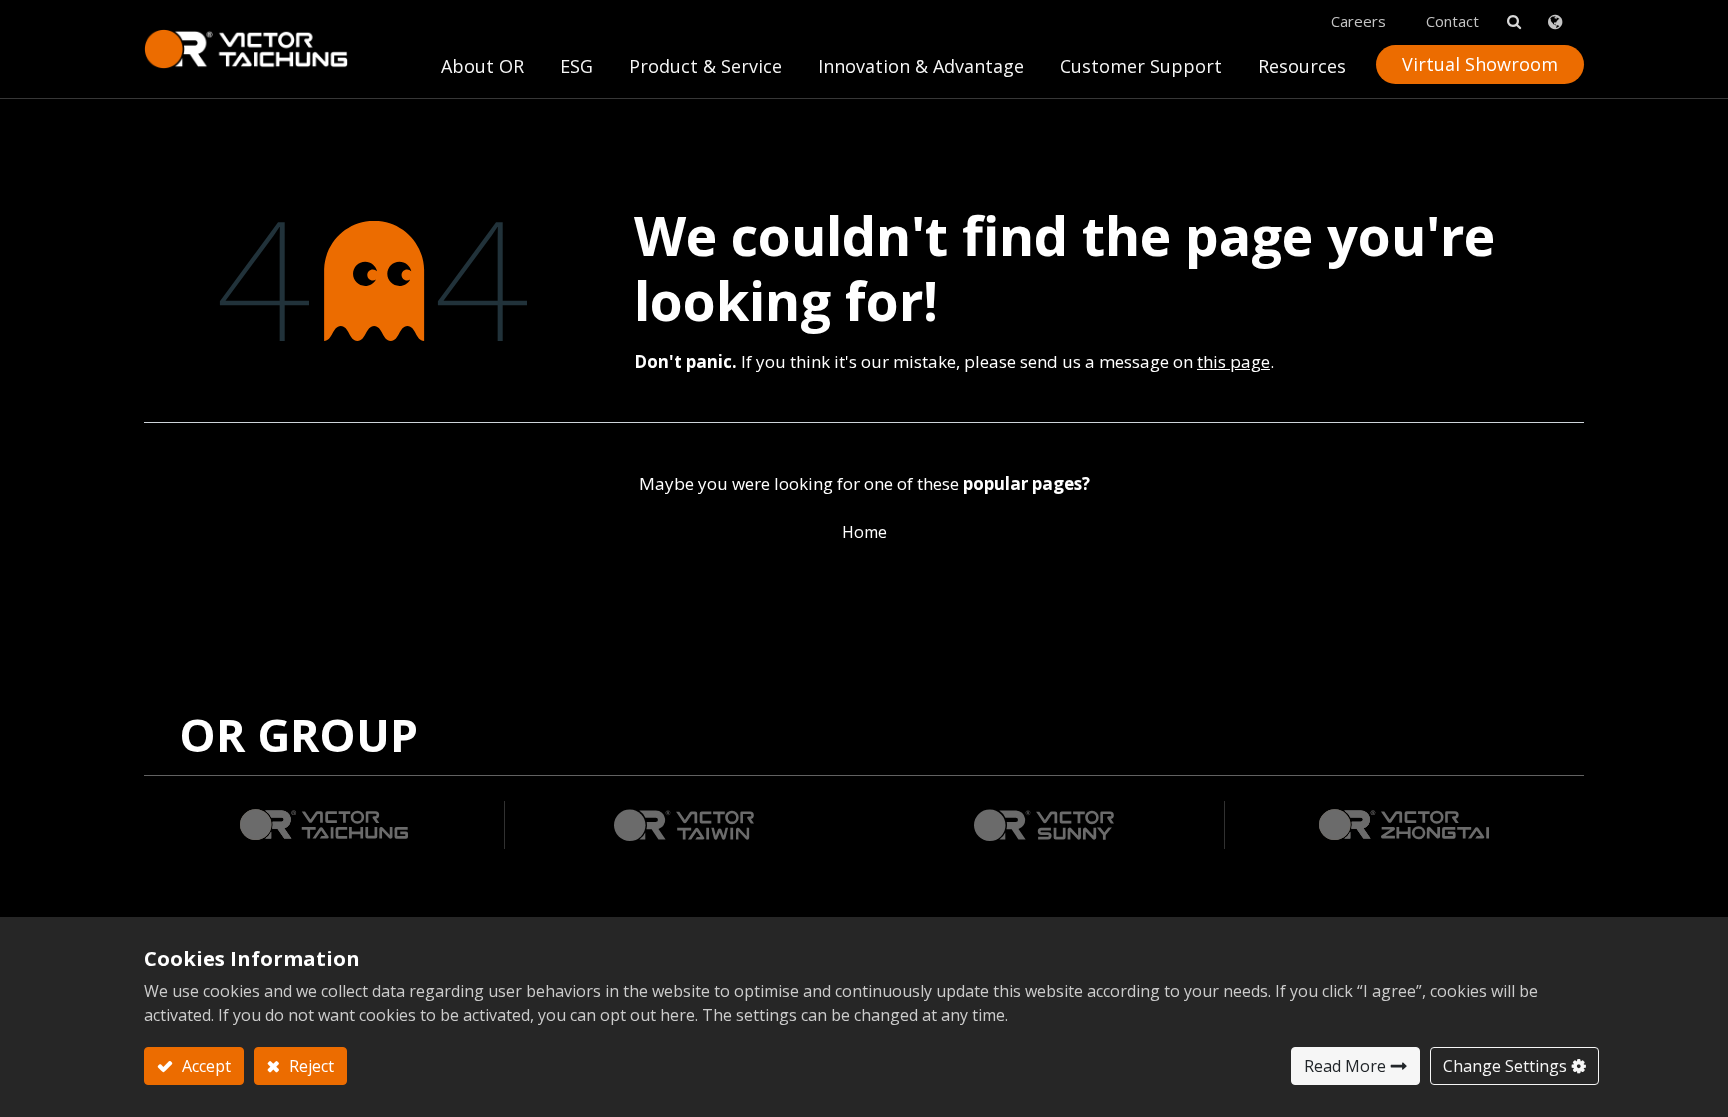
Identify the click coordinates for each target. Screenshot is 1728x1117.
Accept (204, 1066)
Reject (309, 1066)
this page (1233, 361)
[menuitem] (921, 71)
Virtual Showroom (1480, 64)
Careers (1358, 21)
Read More (1345, 1066)
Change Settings (1505, 1066)
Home (864, 532)
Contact (1452, 21)
